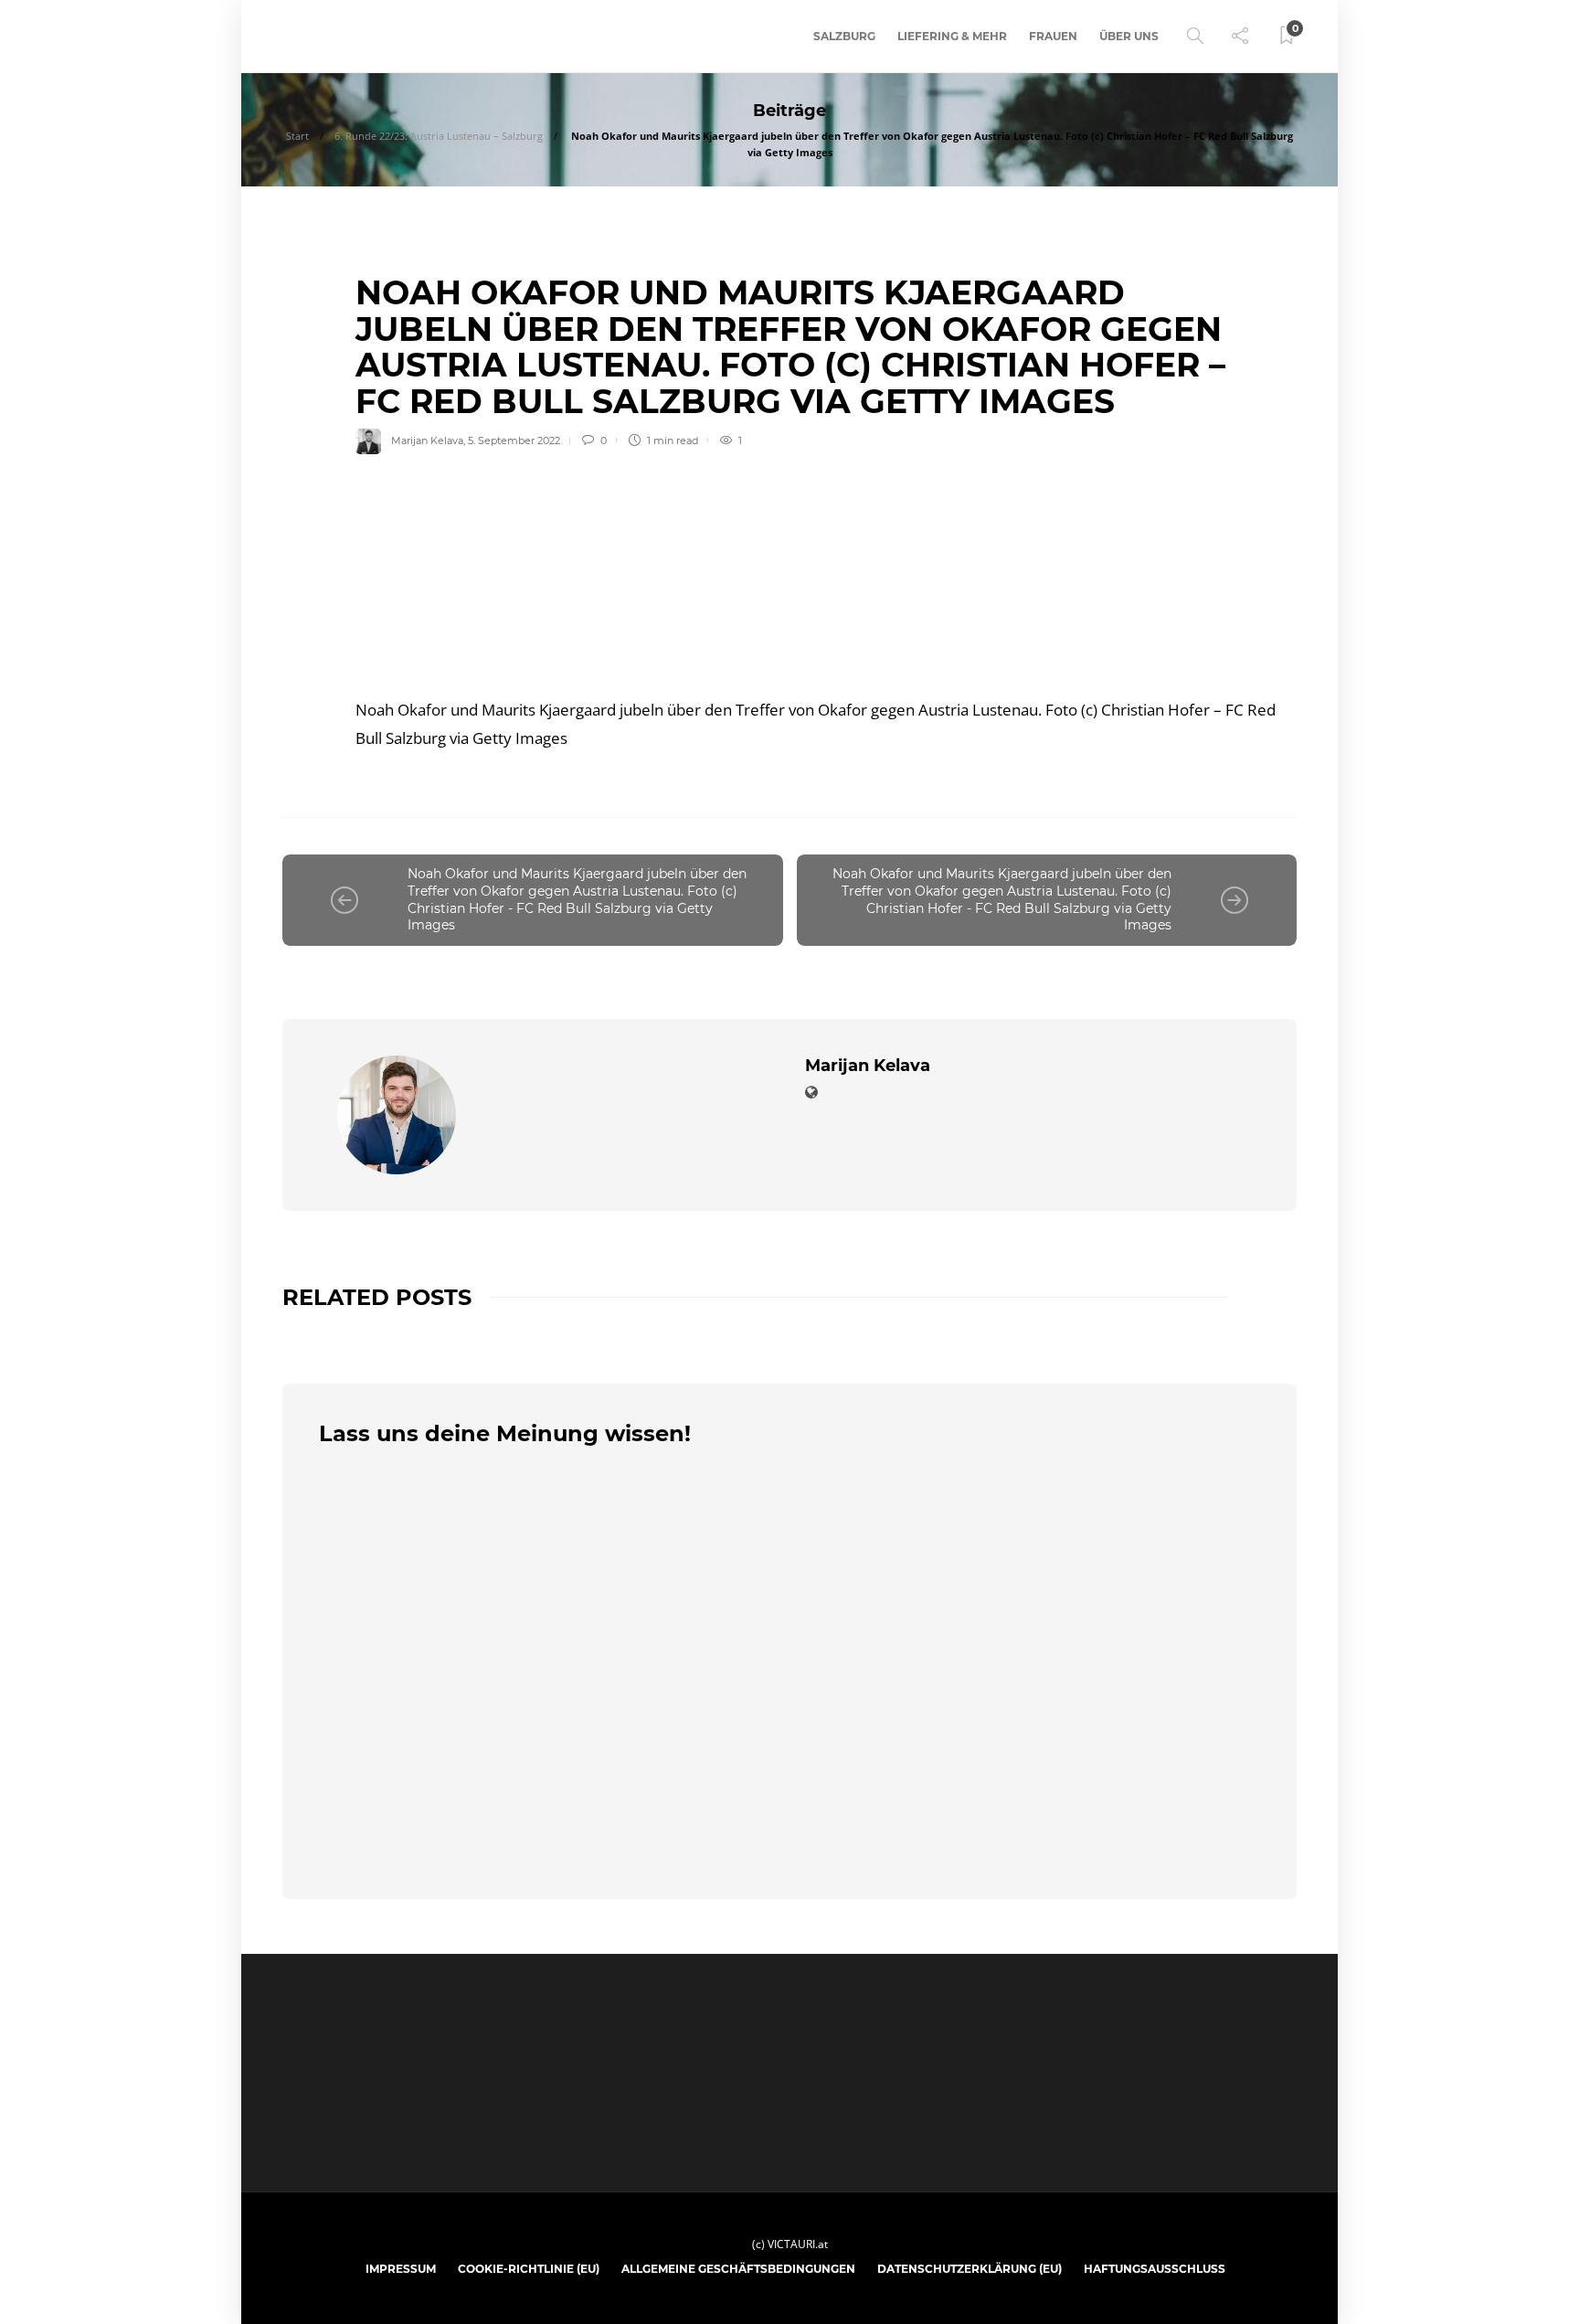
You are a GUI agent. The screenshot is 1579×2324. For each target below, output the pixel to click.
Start (297, 136)
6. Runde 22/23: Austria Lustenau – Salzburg (439, 136)
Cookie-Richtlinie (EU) (529, 2269)
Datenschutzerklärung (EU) (970, 2269)
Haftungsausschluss (1155, 2269)
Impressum (401, 2269)
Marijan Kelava (427, 440)
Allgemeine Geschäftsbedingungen (738, 2269)
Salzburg (844, 36)
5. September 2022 (514, 440)
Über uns (1129, 36)
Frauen (1053, 36)
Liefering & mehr (952, 36)
